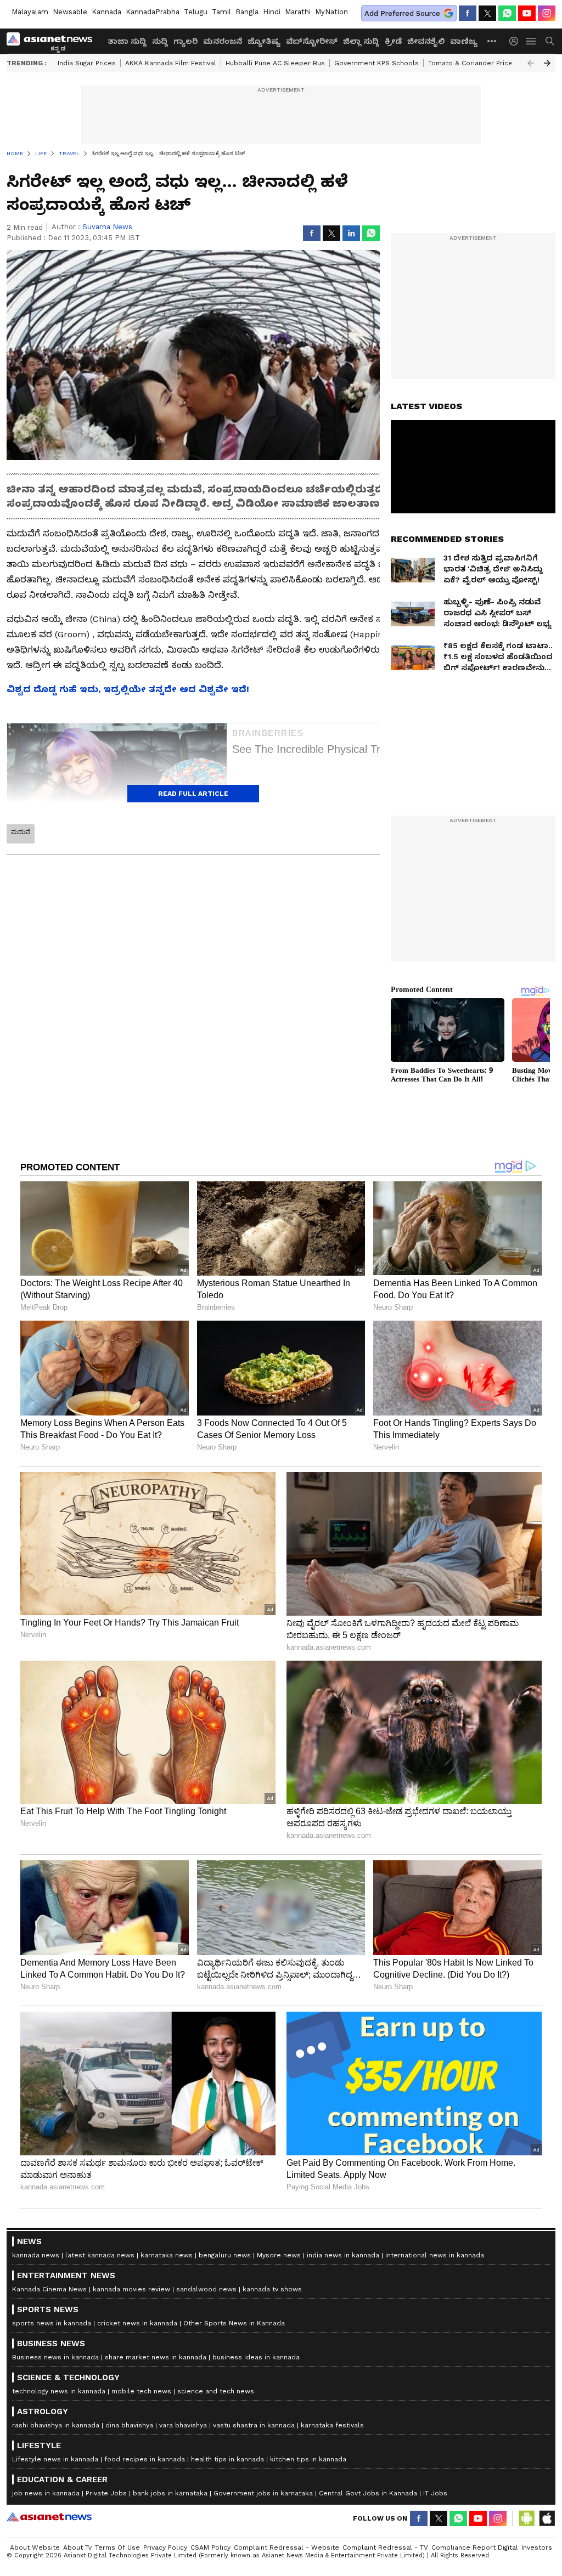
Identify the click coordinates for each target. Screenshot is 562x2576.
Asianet (49, 2517)
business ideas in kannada (256, 2357)
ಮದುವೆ (21, 832)
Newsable (70, 12)
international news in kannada (435, 2255)
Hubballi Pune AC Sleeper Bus (275, 63)
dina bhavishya (129, 2425)
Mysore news (279, 2255)
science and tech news (216, 2391)
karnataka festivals (332, 2425)
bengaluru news (225, 2255)
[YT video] (527, 13)
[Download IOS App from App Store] (547, 2518)
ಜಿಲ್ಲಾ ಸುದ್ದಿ (361, 41)
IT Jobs (435, 2493)
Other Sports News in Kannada (234, 2323)
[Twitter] (487, 13)
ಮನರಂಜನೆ (223, 41)
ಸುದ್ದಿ (160, 41)
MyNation (331, 12)
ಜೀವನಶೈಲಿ (426, 41)
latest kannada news (100, 2255)
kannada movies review (131, 2289)
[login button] (516, 41)
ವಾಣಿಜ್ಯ (464, 41)
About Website (35, 2547)
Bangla (247, 12)
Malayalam (30, 12)
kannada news (36, 2255)
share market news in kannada (156, 2357)
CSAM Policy (210, 2547)
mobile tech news (141, 2391)
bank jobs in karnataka (170, 2493)
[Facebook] (468, 13)
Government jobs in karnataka (263, 2493)
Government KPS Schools (376, 63)
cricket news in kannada (137, 2323)
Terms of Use (117, 2547)
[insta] (547, 13)
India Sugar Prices (87, 63)
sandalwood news (206, 2289)
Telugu (196, 12)
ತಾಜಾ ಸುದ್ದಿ (127, 41)
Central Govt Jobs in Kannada (368, 2493)
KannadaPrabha (153, 12)
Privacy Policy (165, 2547)
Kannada (106, 12)
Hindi (272, 12)
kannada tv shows (272, 2289)
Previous (531, 63)
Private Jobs (106, 2493)
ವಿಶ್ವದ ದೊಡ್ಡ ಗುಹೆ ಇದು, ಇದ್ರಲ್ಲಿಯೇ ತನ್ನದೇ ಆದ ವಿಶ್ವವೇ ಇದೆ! (128, 689)
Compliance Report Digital (475, 2547)
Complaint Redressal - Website (286, 2547)
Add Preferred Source (402, 13)
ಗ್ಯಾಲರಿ (186, 41)
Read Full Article (193, 794)
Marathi (298, 12)
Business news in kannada (55, 2357)
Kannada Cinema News (49, 2289)
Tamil (221, 12)
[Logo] (53, 41)
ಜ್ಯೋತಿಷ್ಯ (264, 41)
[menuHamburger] (531, 41)
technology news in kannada (59, 2391)
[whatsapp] (507, 13)
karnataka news (167, 2255)
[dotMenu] (492, 41)
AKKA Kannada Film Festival (171, 63)
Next (547, 63)
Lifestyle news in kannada (55, 2459)
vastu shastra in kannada (254, 2425)
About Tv (77, 2547)
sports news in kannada (52, 2323)
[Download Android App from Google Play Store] (527, 2518)
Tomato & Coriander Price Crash (481, 63)
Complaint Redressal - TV (385, 2547)
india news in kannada (343, 2255)
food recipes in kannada (145, 2459)
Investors (537, 2547)
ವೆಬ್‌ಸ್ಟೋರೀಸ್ (312, 41)
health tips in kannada (227, 2459)
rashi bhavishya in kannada (56, 2425)
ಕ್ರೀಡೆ (393, 41)
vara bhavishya (183, 2425)
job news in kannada (46, 2493)
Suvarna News (107, 227)
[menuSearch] (550, 41)
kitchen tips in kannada (308, 2459)
